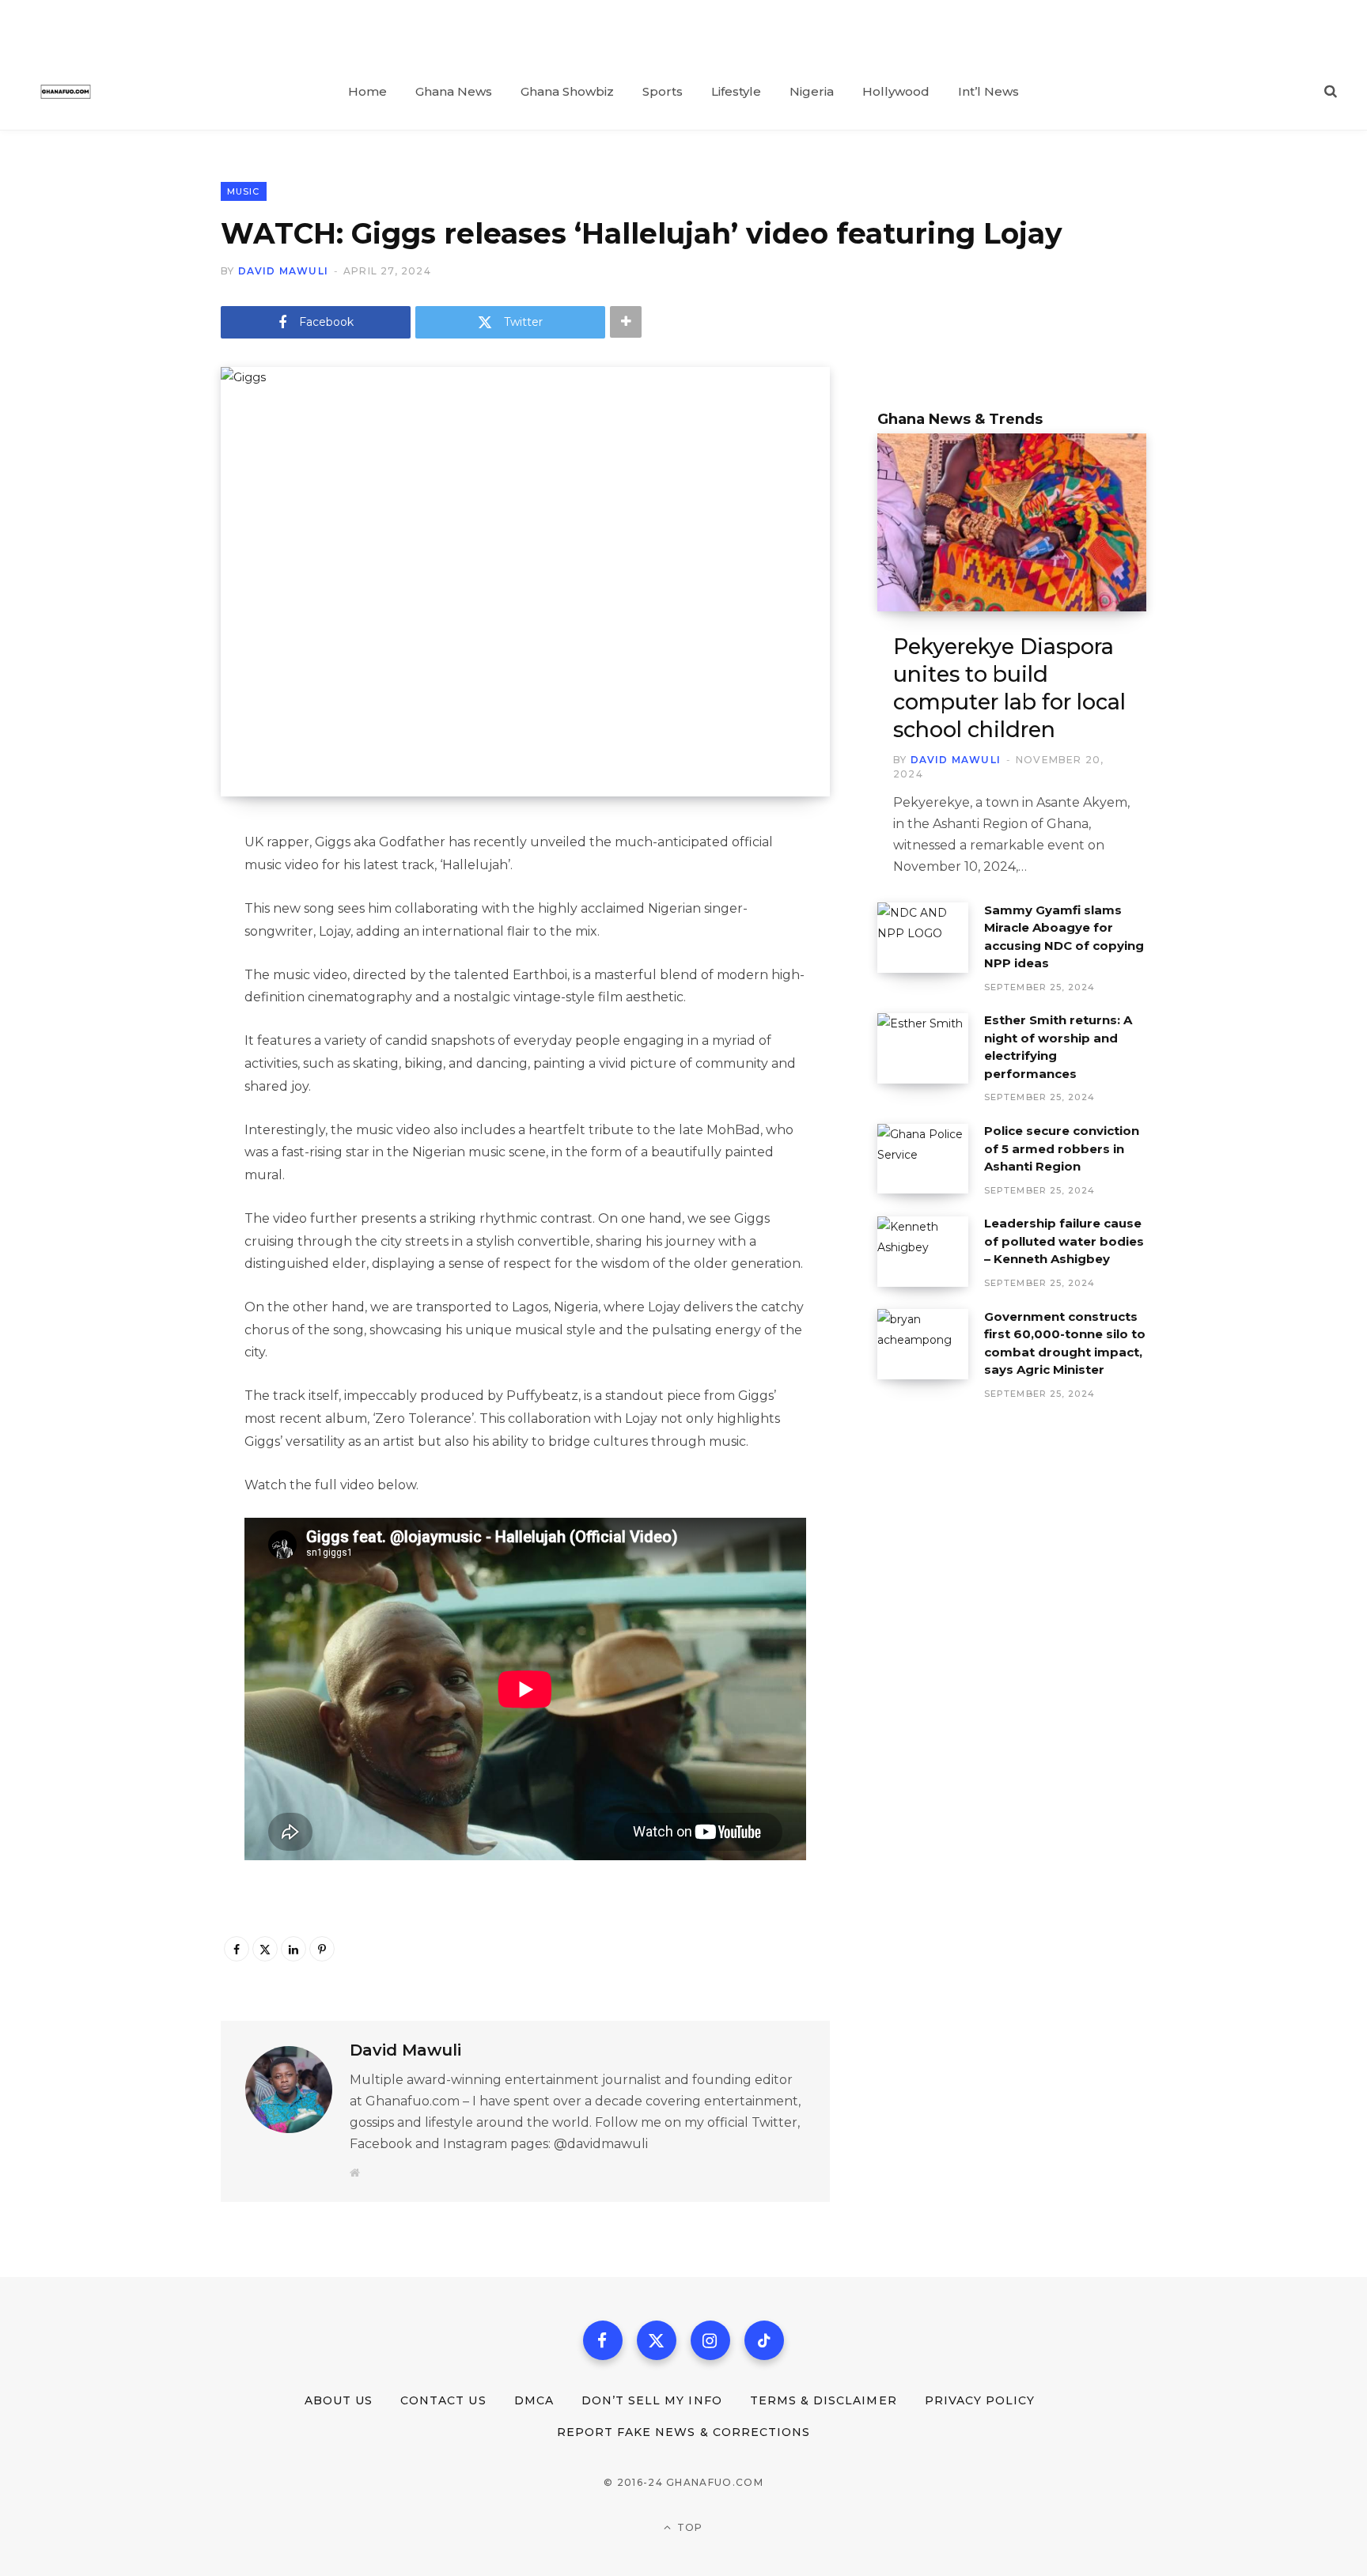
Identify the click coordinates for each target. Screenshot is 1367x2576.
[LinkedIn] (293, 1949)
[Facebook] (237, 1949)
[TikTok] (764, 2340)
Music (244, 191)
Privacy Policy (980, 2400)
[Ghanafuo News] (66, 92)
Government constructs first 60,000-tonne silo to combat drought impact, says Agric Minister (1065, 1343)
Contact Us (443, 2400)
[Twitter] (265, 1949)
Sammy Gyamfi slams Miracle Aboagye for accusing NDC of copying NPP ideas (1064, 937)
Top (689, 2527)
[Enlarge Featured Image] (525, 582)
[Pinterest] (322, 1949)
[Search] (1331, 92)
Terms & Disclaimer (824, 2400)
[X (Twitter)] (657, 2340)
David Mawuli (283, 271)
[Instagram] (710, 2340)
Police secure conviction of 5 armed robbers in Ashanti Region (1062, 1148)
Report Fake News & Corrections (684, 2432)
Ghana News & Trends (960, 419)
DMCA (534, 2400)
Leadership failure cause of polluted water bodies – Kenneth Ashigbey (1064, 1241)
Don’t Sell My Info (652, 2400)
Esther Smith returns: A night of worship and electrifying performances (1058, 1047)
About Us (339, 2400)
